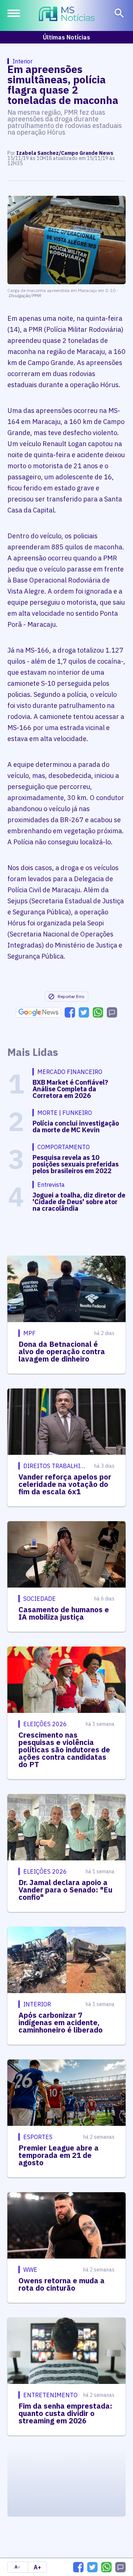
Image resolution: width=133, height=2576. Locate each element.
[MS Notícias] (67, 15)
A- (17, 2567)
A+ (37, 2567)
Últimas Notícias (66, 37)
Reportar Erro (71, 996)
